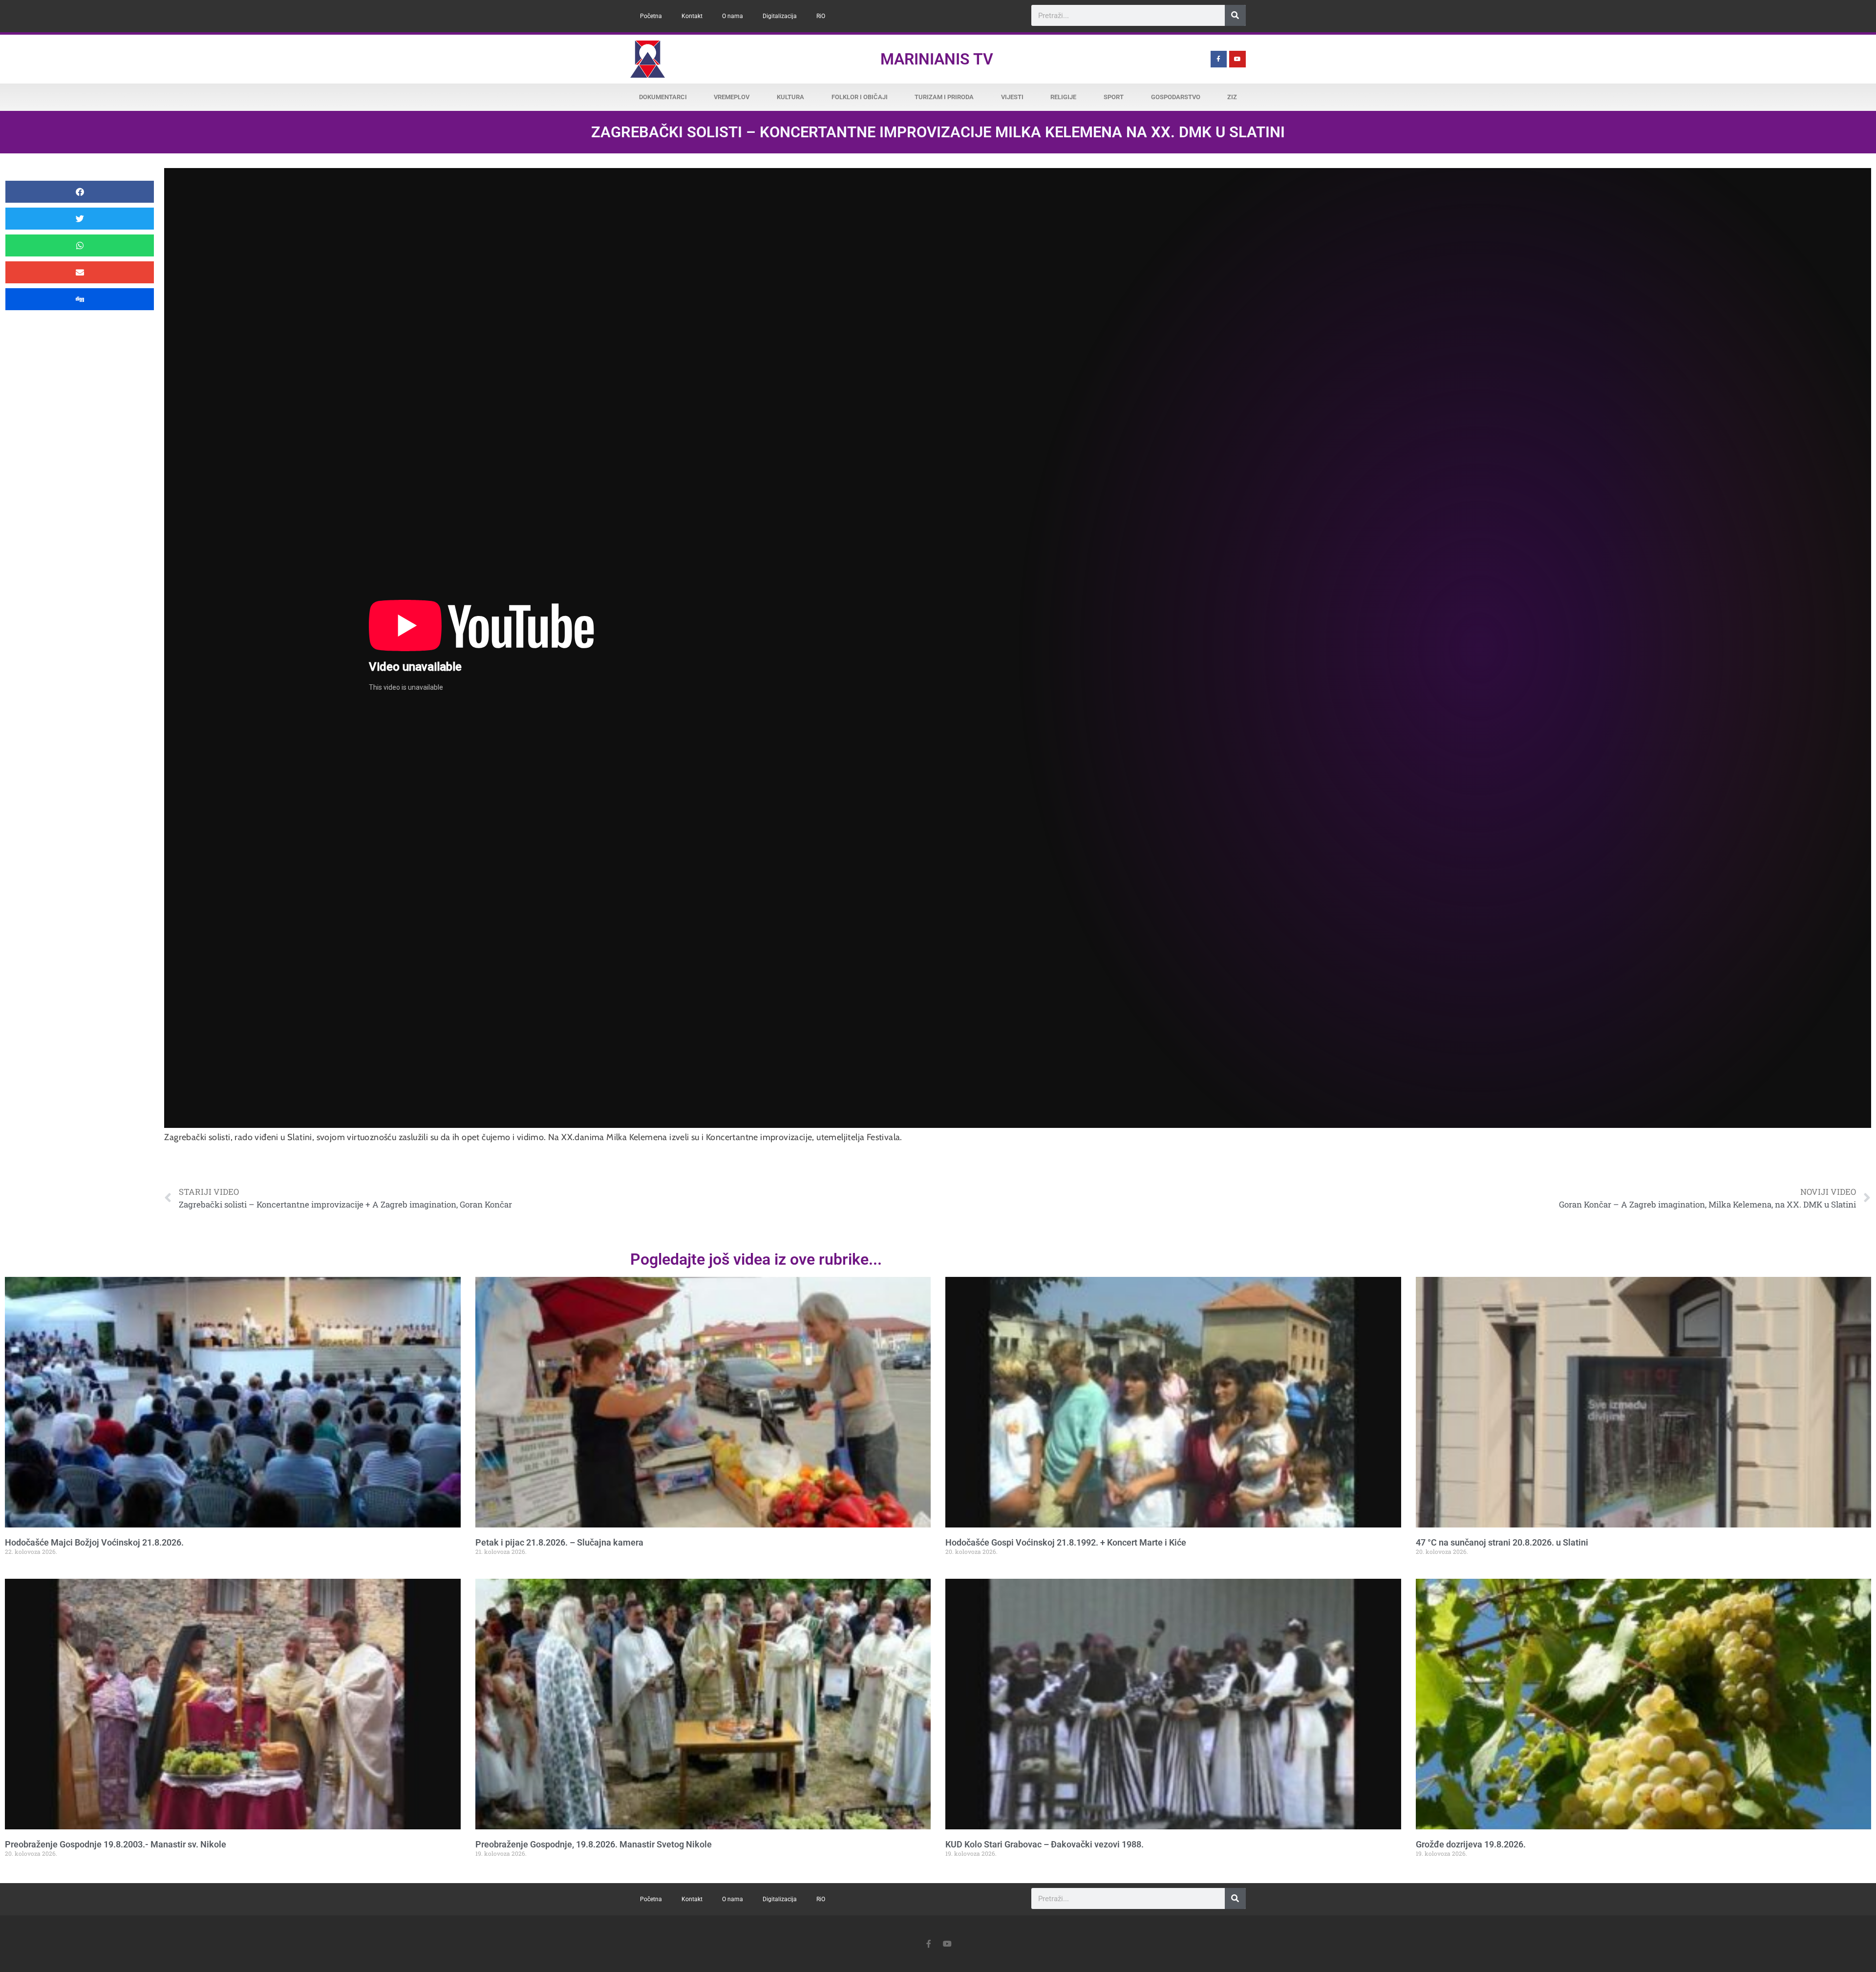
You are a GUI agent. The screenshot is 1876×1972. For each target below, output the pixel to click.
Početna (651, 16)
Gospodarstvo (1176, 97)
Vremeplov (732, 97)
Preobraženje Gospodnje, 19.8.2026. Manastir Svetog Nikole (594, 1844)
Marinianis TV (937, 59)
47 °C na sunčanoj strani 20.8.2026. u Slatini (1502, 1542)
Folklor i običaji (860, 97)
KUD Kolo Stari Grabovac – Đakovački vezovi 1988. (1045, 1844)
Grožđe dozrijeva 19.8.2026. (1471, 1844)
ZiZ (1232, 97)
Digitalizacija (780, 16)
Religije (1063, 97)
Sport (1114, 97)
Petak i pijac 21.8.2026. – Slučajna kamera (559, 1542)
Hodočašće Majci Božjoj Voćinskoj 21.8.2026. (94, 1542)
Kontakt (692, 16)
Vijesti (1012, 97)
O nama (733, 16)
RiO (821, 16)
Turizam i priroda (944, 97)
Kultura (790, 97)
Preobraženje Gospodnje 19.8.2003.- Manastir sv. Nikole (116, 1844)
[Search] (1235, 15)
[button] (80, 192)
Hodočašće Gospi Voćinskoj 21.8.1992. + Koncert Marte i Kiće (1066, 1542)
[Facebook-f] (1219, 59)
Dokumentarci (663, 97)
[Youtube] (1237, 59)
